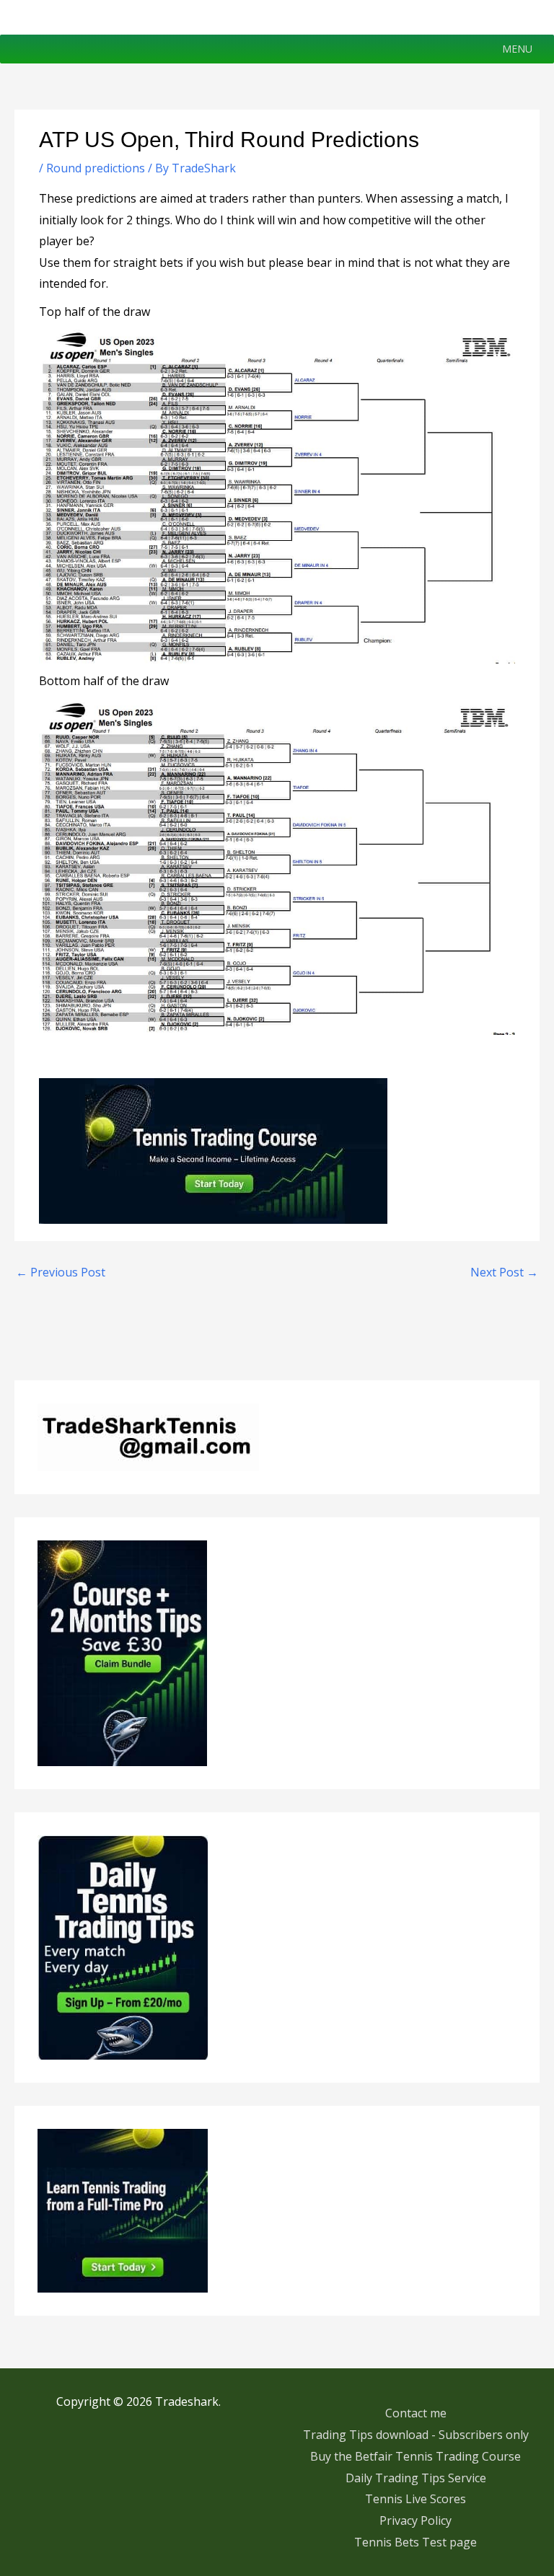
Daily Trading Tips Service (416, 2478)
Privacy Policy (415, 2520)
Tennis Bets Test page (415, 2542)
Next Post (504, 1272)
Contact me (416, 2413)
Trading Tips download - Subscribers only (416, 2435)
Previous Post (61, 1272)
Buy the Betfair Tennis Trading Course (415, 2456)
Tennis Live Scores (415, 2499)
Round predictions (96, 168)
